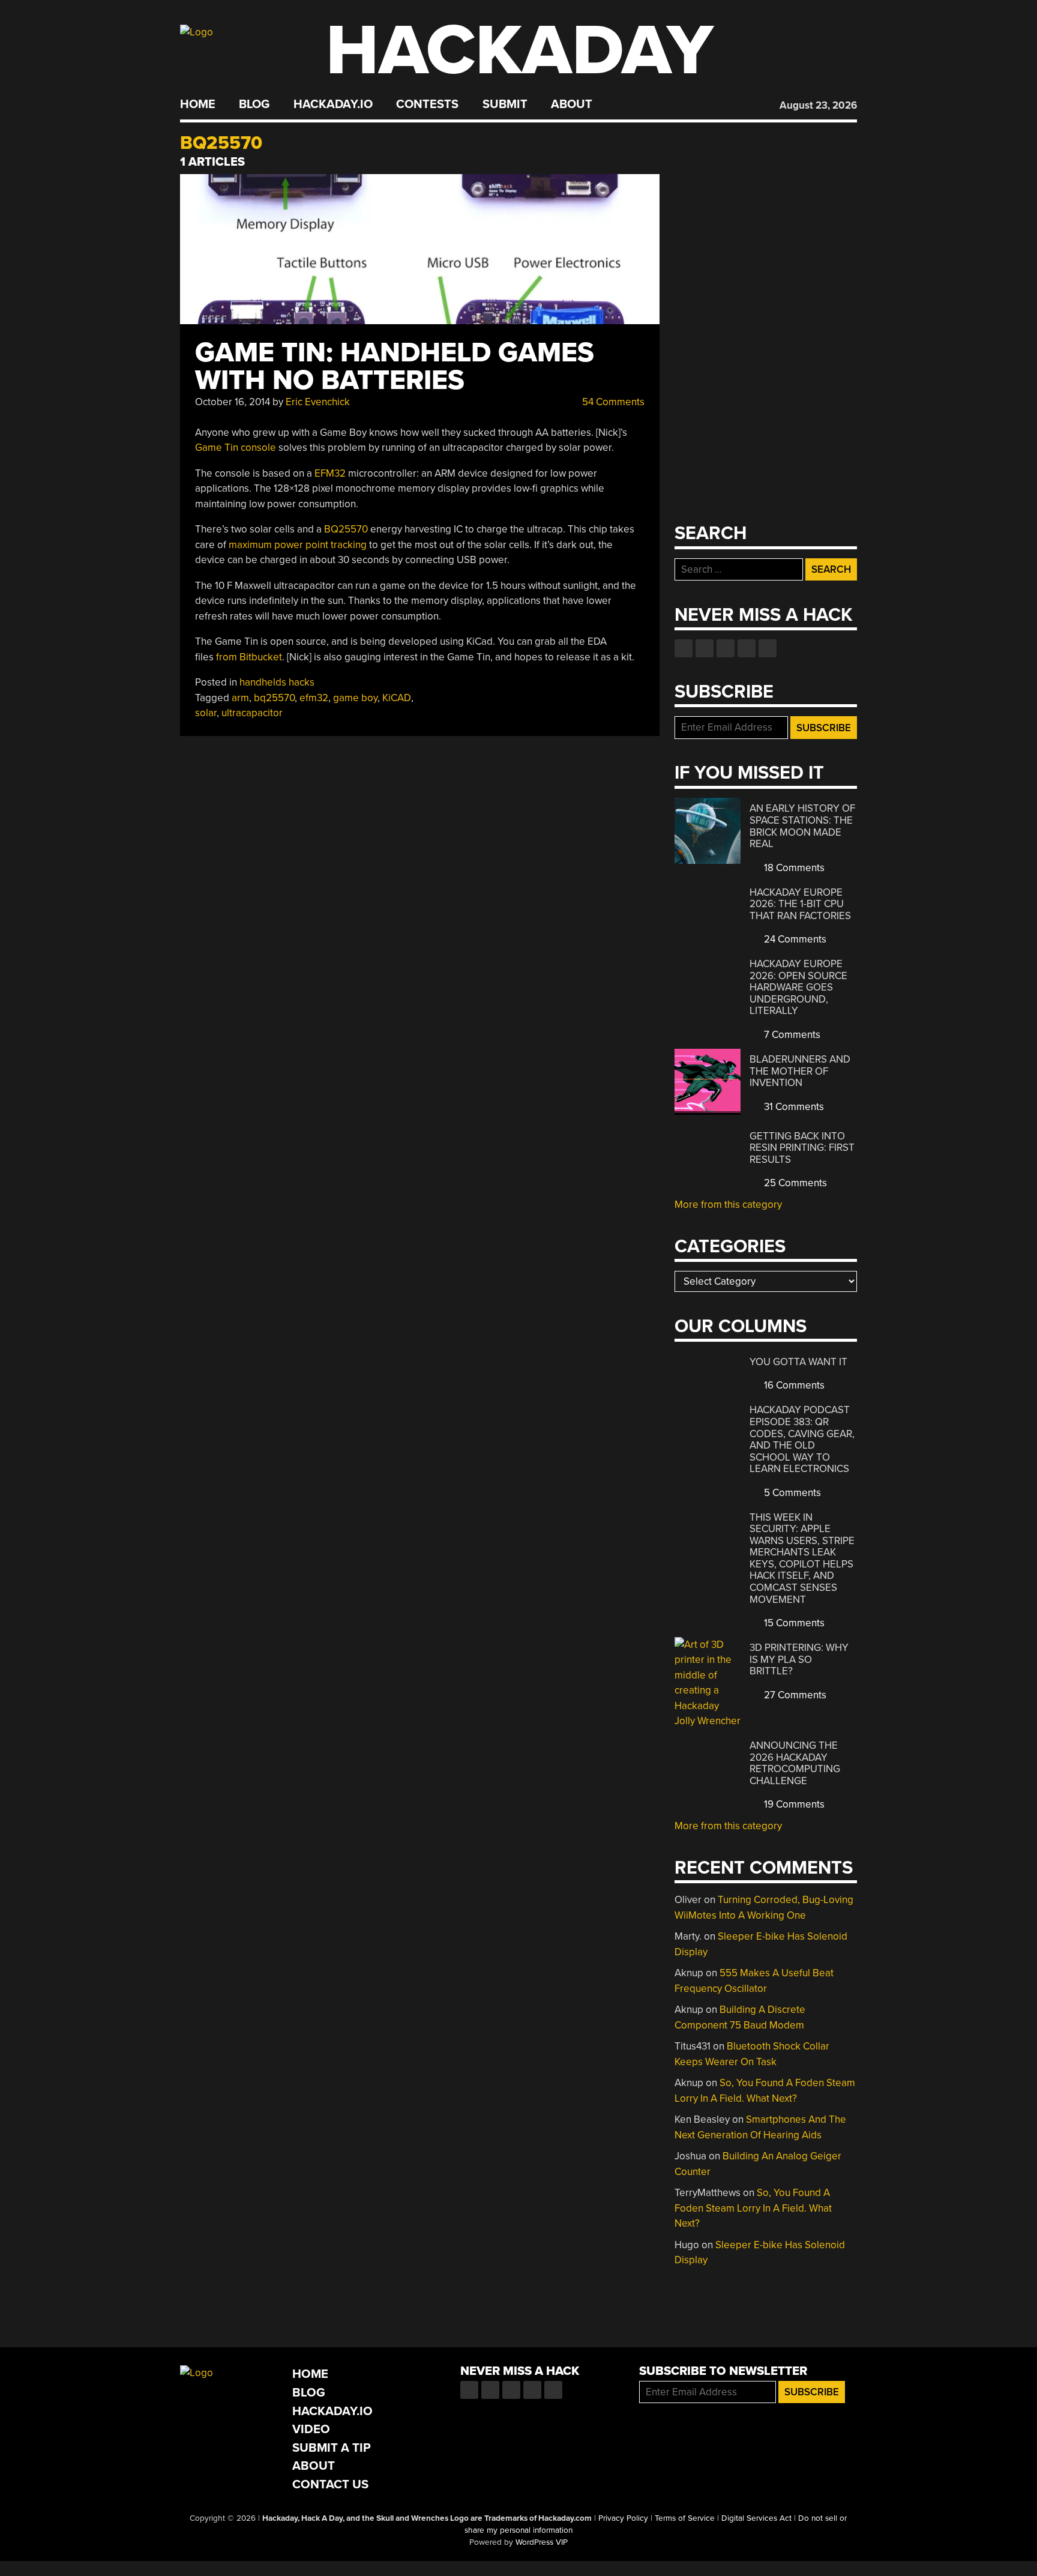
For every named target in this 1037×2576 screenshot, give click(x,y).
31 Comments (793, 1107)
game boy (355, 698)
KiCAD (397, 698)
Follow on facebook (684, 648)
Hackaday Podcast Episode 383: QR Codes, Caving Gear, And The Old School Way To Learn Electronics (802, 1439)
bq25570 (274, 698)
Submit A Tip (332, 2448)
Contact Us (330, 2484)
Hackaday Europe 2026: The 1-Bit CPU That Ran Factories (800, 904)
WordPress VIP (542, 2542)
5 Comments (791, 1493)
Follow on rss (747, 648)
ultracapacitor (252, 713)
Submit (505, 104)
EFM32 (330, 473)
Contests (427, 104)
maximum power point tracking (298, 545)
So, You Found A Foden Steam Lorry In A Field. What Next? (753, 2208)
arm (240, 698)
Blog (254, 104)
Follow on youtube (726, 648)
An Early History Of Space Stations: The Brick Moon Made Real (802, 826)
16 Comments (793, 1385)
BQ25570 (346, 529)
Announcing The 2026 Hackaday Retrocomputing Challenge (795, 1763)
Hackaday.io (333, 104)
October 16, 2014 (233, 402)
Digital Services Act (756, 2518)
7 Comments (791, 1035)
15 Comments (793, 1623)
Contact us (768, 648)
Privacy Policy (623, 2518)
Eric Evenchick (318, 402)
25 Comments (794, 1183)
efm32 (314, 698)
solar (206, 713)
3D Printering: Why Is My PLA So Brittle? (799, 1659)
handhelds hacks (277, 682)
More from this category (728, 1205)
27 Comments (794, 1695)
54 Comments (612, 402)
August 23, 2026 (818, 105)
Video (311, 2429)
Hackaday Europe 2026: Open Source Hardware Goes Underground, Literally (798, 987)
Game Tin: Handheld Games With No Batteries (395, 366)
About (572, 104)
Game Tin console (236, 448)
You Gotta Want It (798, 1362)
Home (198, 104)
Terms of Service (685, 2518)
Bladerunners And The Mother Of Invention (800, 1071)
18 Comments (793, 868)
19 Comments (793, 1804)
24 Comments (794, 939)
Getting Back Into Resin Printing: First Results (802, 1148)
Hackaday (520, 51)
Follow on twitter (705, 648)
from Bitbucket (249, 657)
